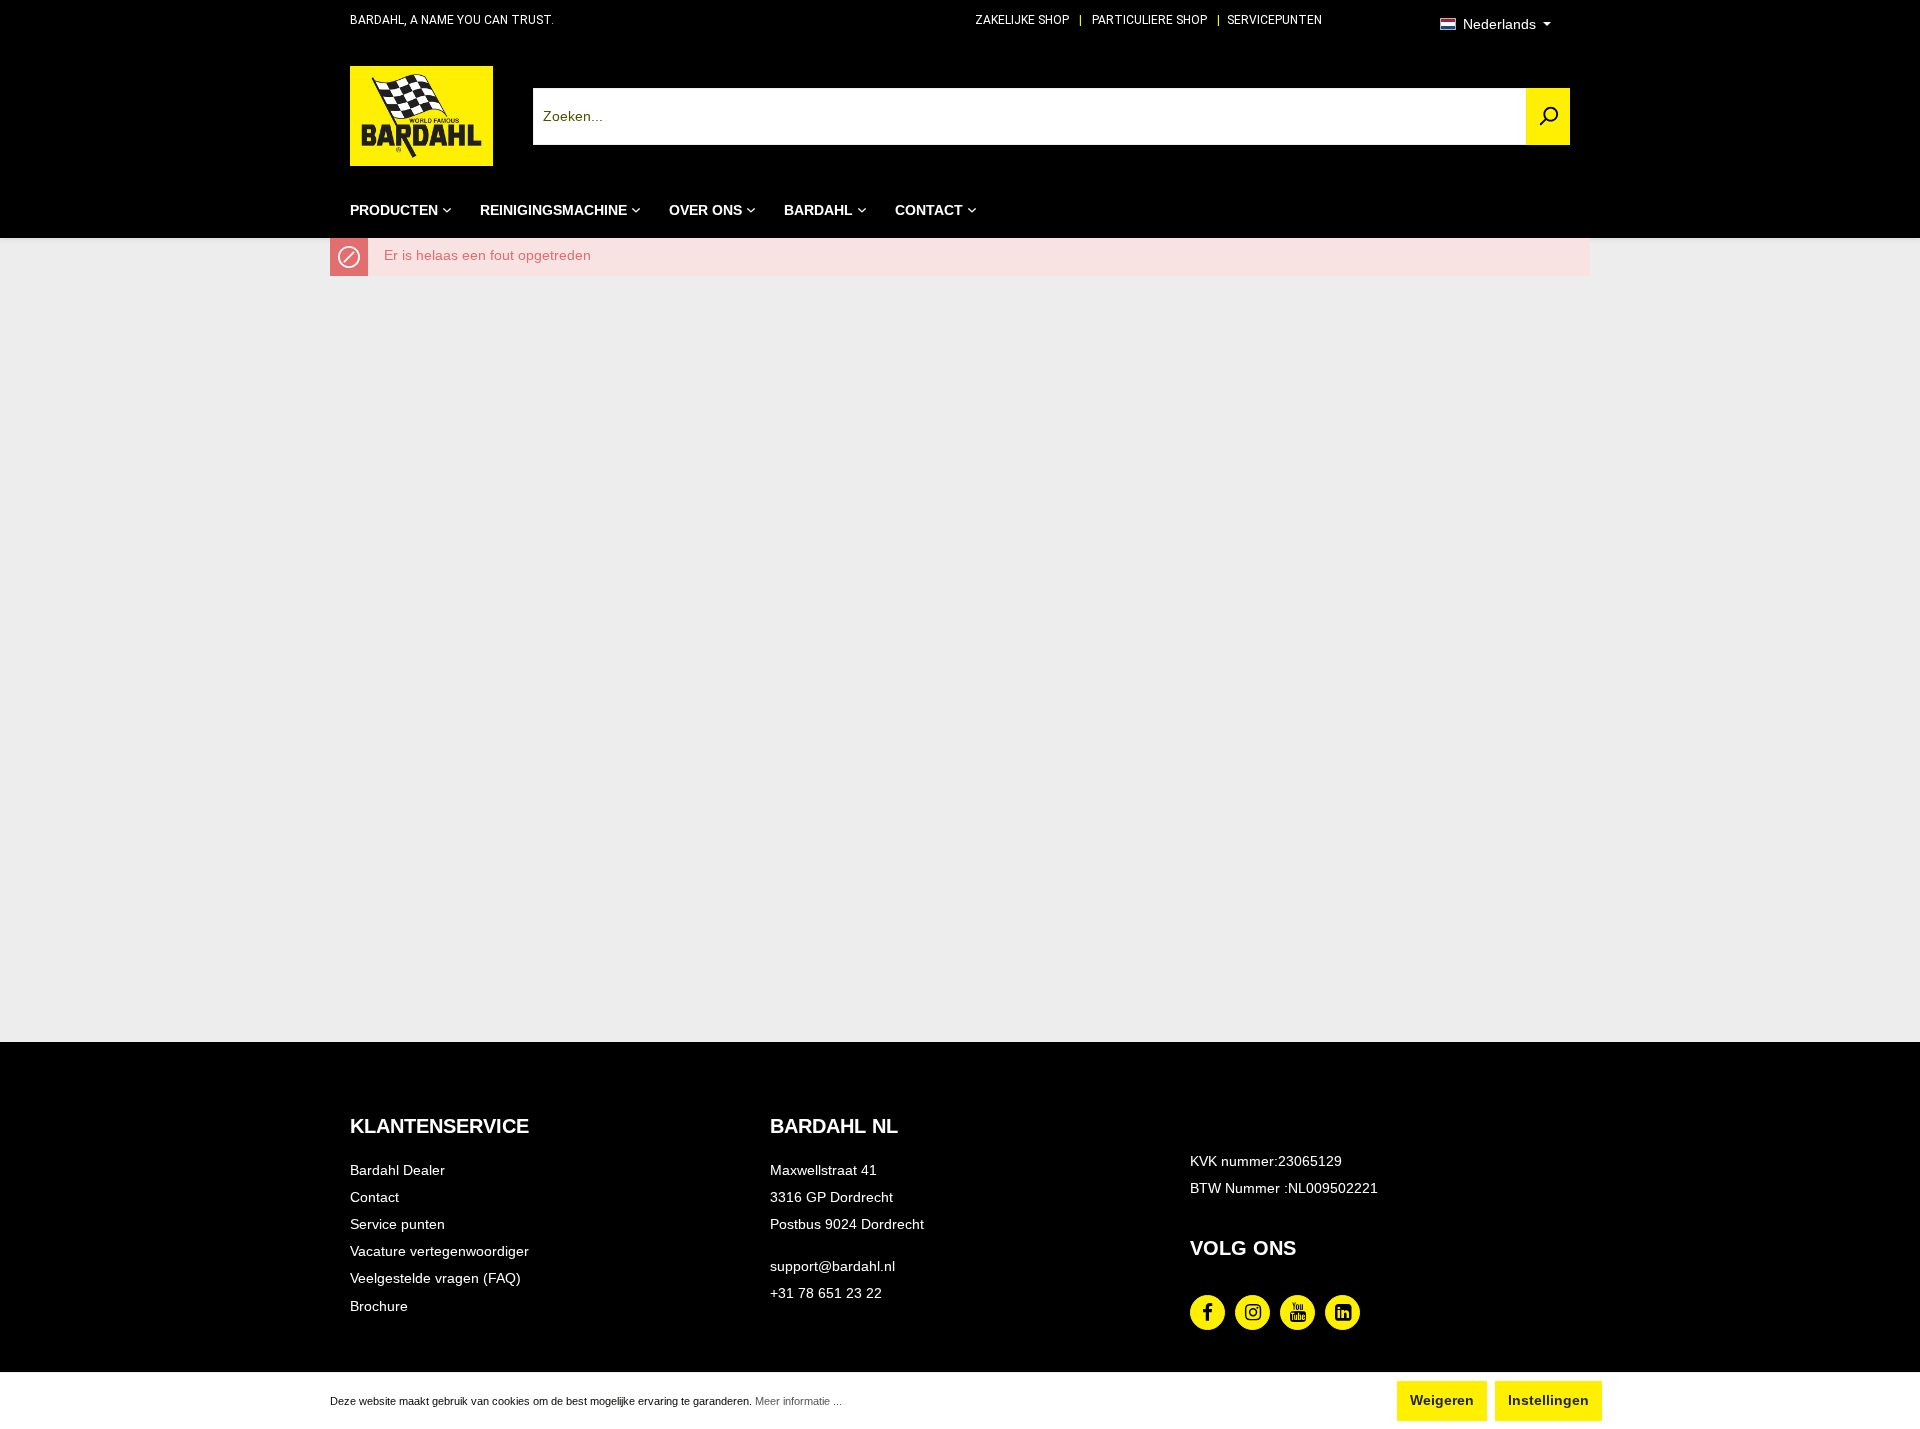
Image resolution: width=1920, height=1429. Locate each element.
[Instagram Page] (1252, 1312)
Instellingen (1548, 1400)
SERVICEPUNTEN (1274, 20)
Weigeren (1442, 1400)
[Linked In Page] (1342, 1312)
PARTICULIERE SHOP (1149, 20)
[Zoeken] (1548, 116)
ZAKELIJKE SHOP (1022, 20)
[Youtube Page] (1297, 1312)
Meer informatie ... (798, 1401)
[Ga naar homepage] (421, 116)
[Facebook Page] (1207, 1312)
